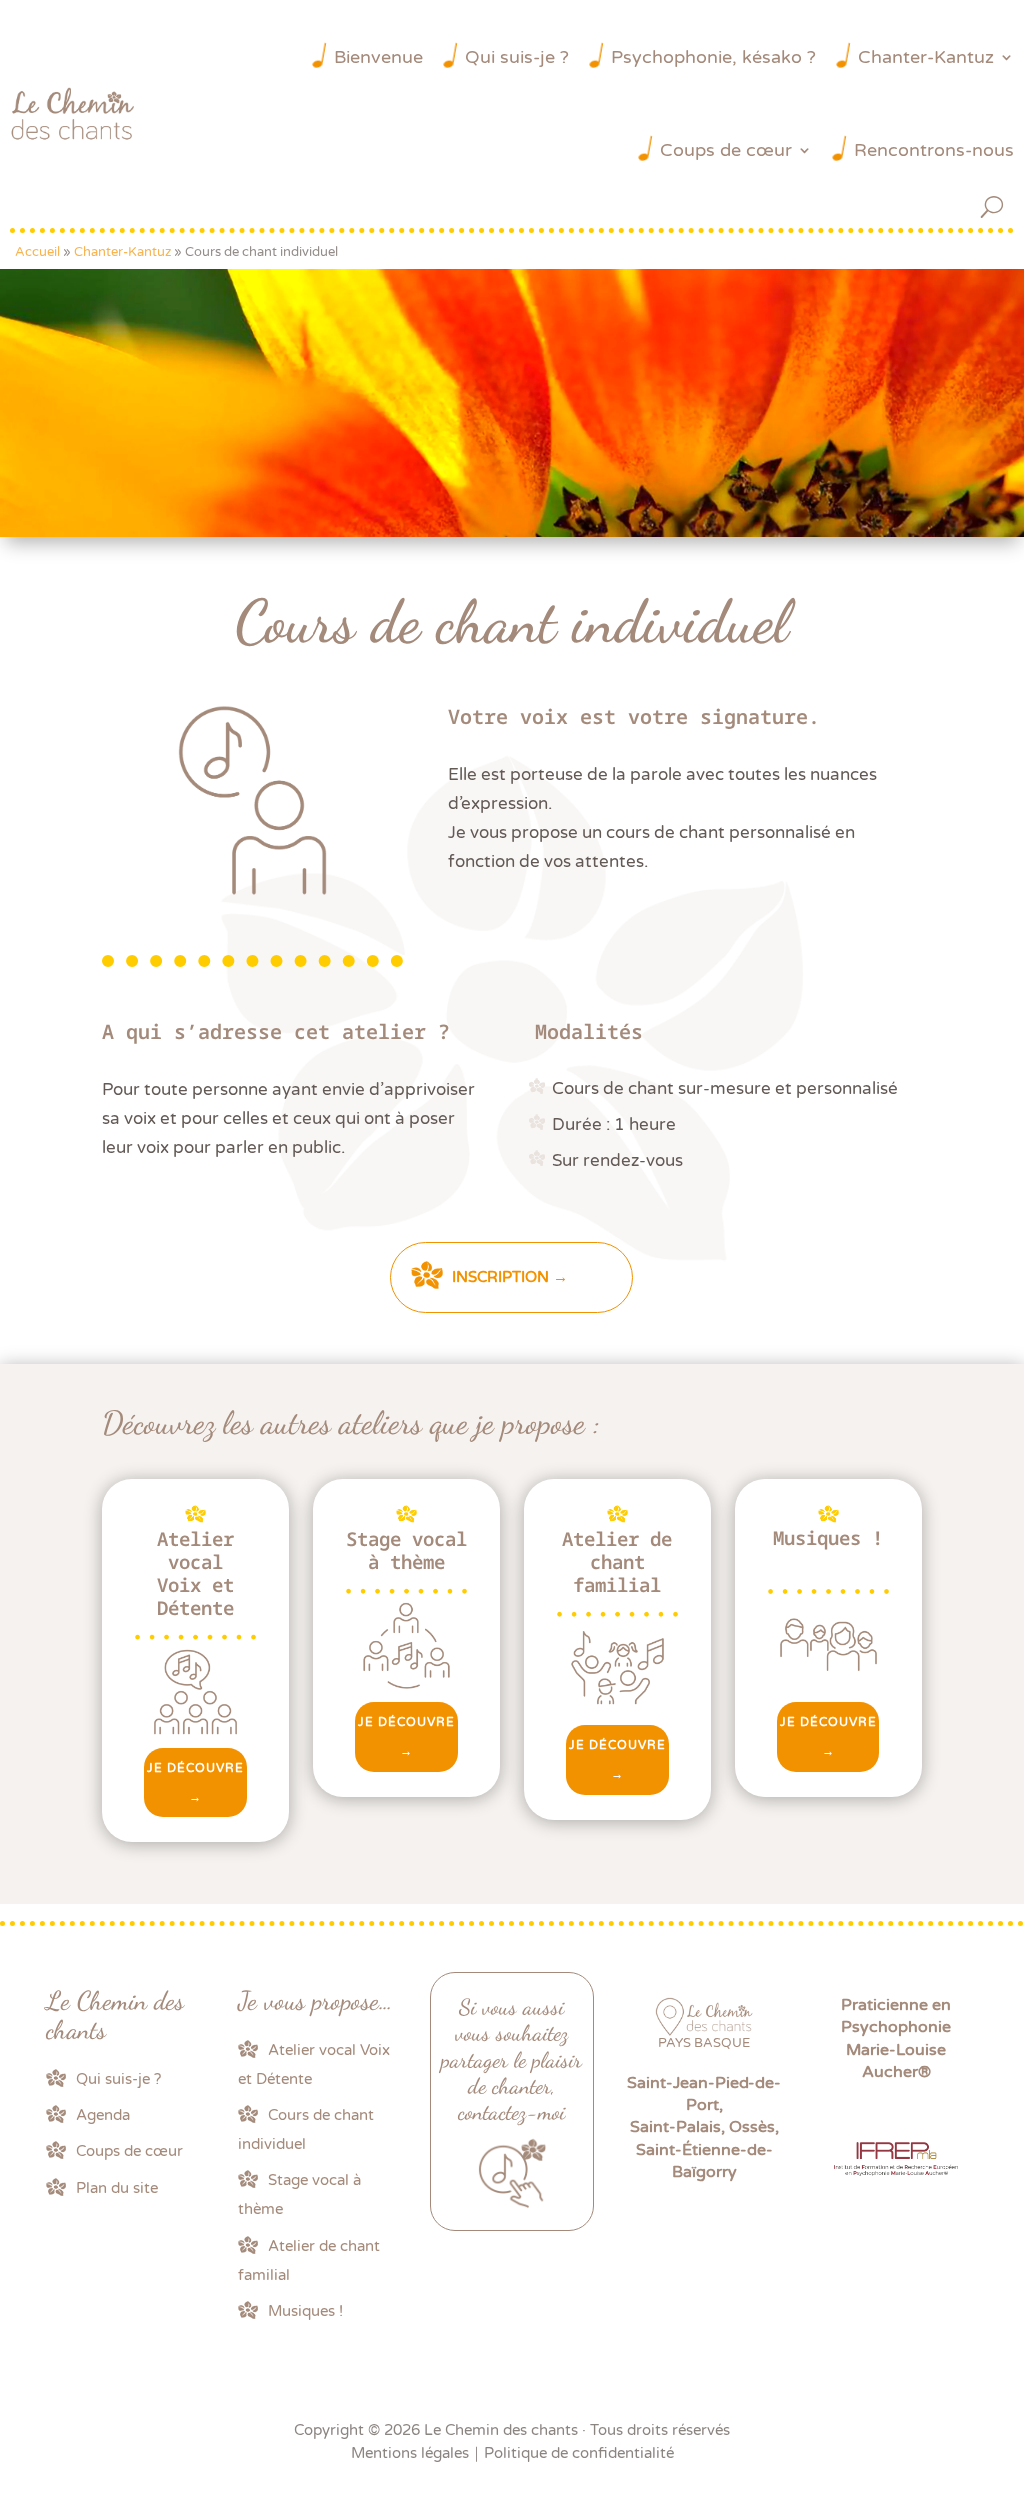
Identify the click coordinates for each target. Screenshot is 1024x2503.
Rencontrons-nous (934, 150)
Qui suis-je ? (517, 57)
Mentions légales (410, 2453)
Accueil (37, 252)
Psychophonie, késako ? (713, 57)
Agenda (103, 2115)
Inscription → (510, 1277)
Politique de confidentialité (579, 2453)
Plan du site (117, 2188)
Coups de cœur (726, 150)
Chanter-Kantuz (926, 57)
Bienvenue (378, 57)
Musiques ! (305, 2311)
